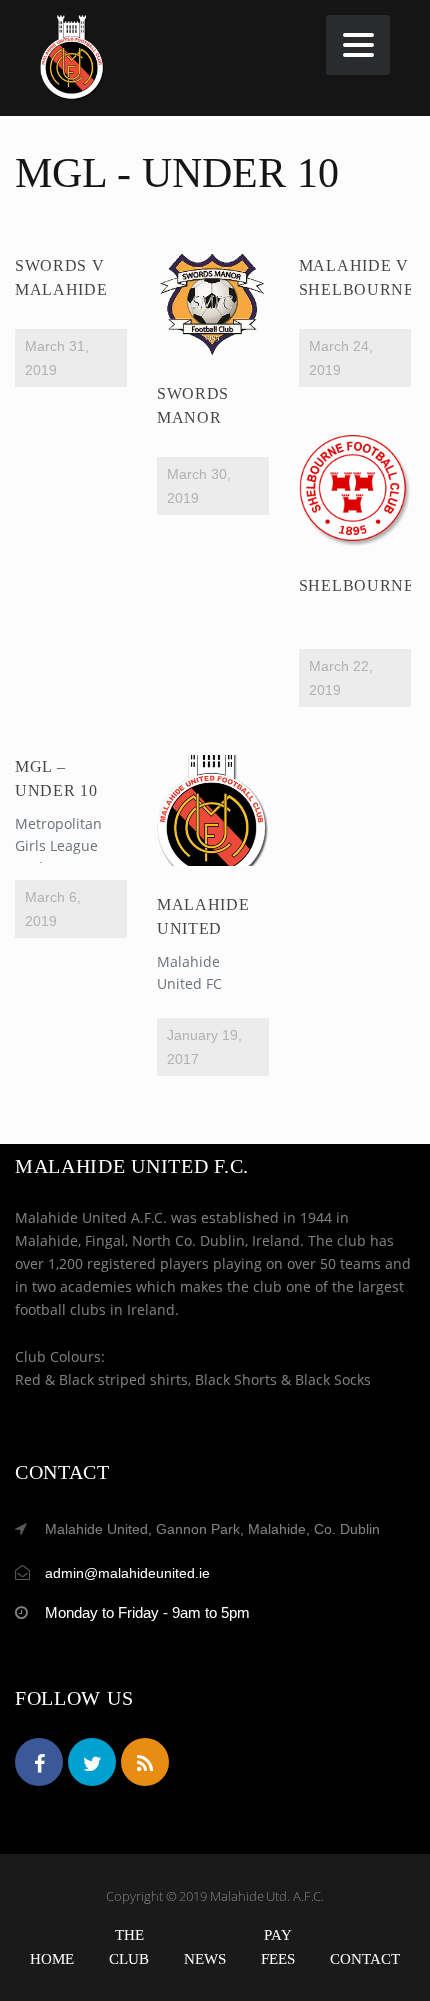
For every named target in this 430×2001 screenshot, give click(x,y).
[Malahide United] (213, 810)
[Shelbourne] (355, 491)
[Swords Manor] (213, 304)
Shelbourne (357, 585)
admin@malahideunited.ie (127, 1573)
